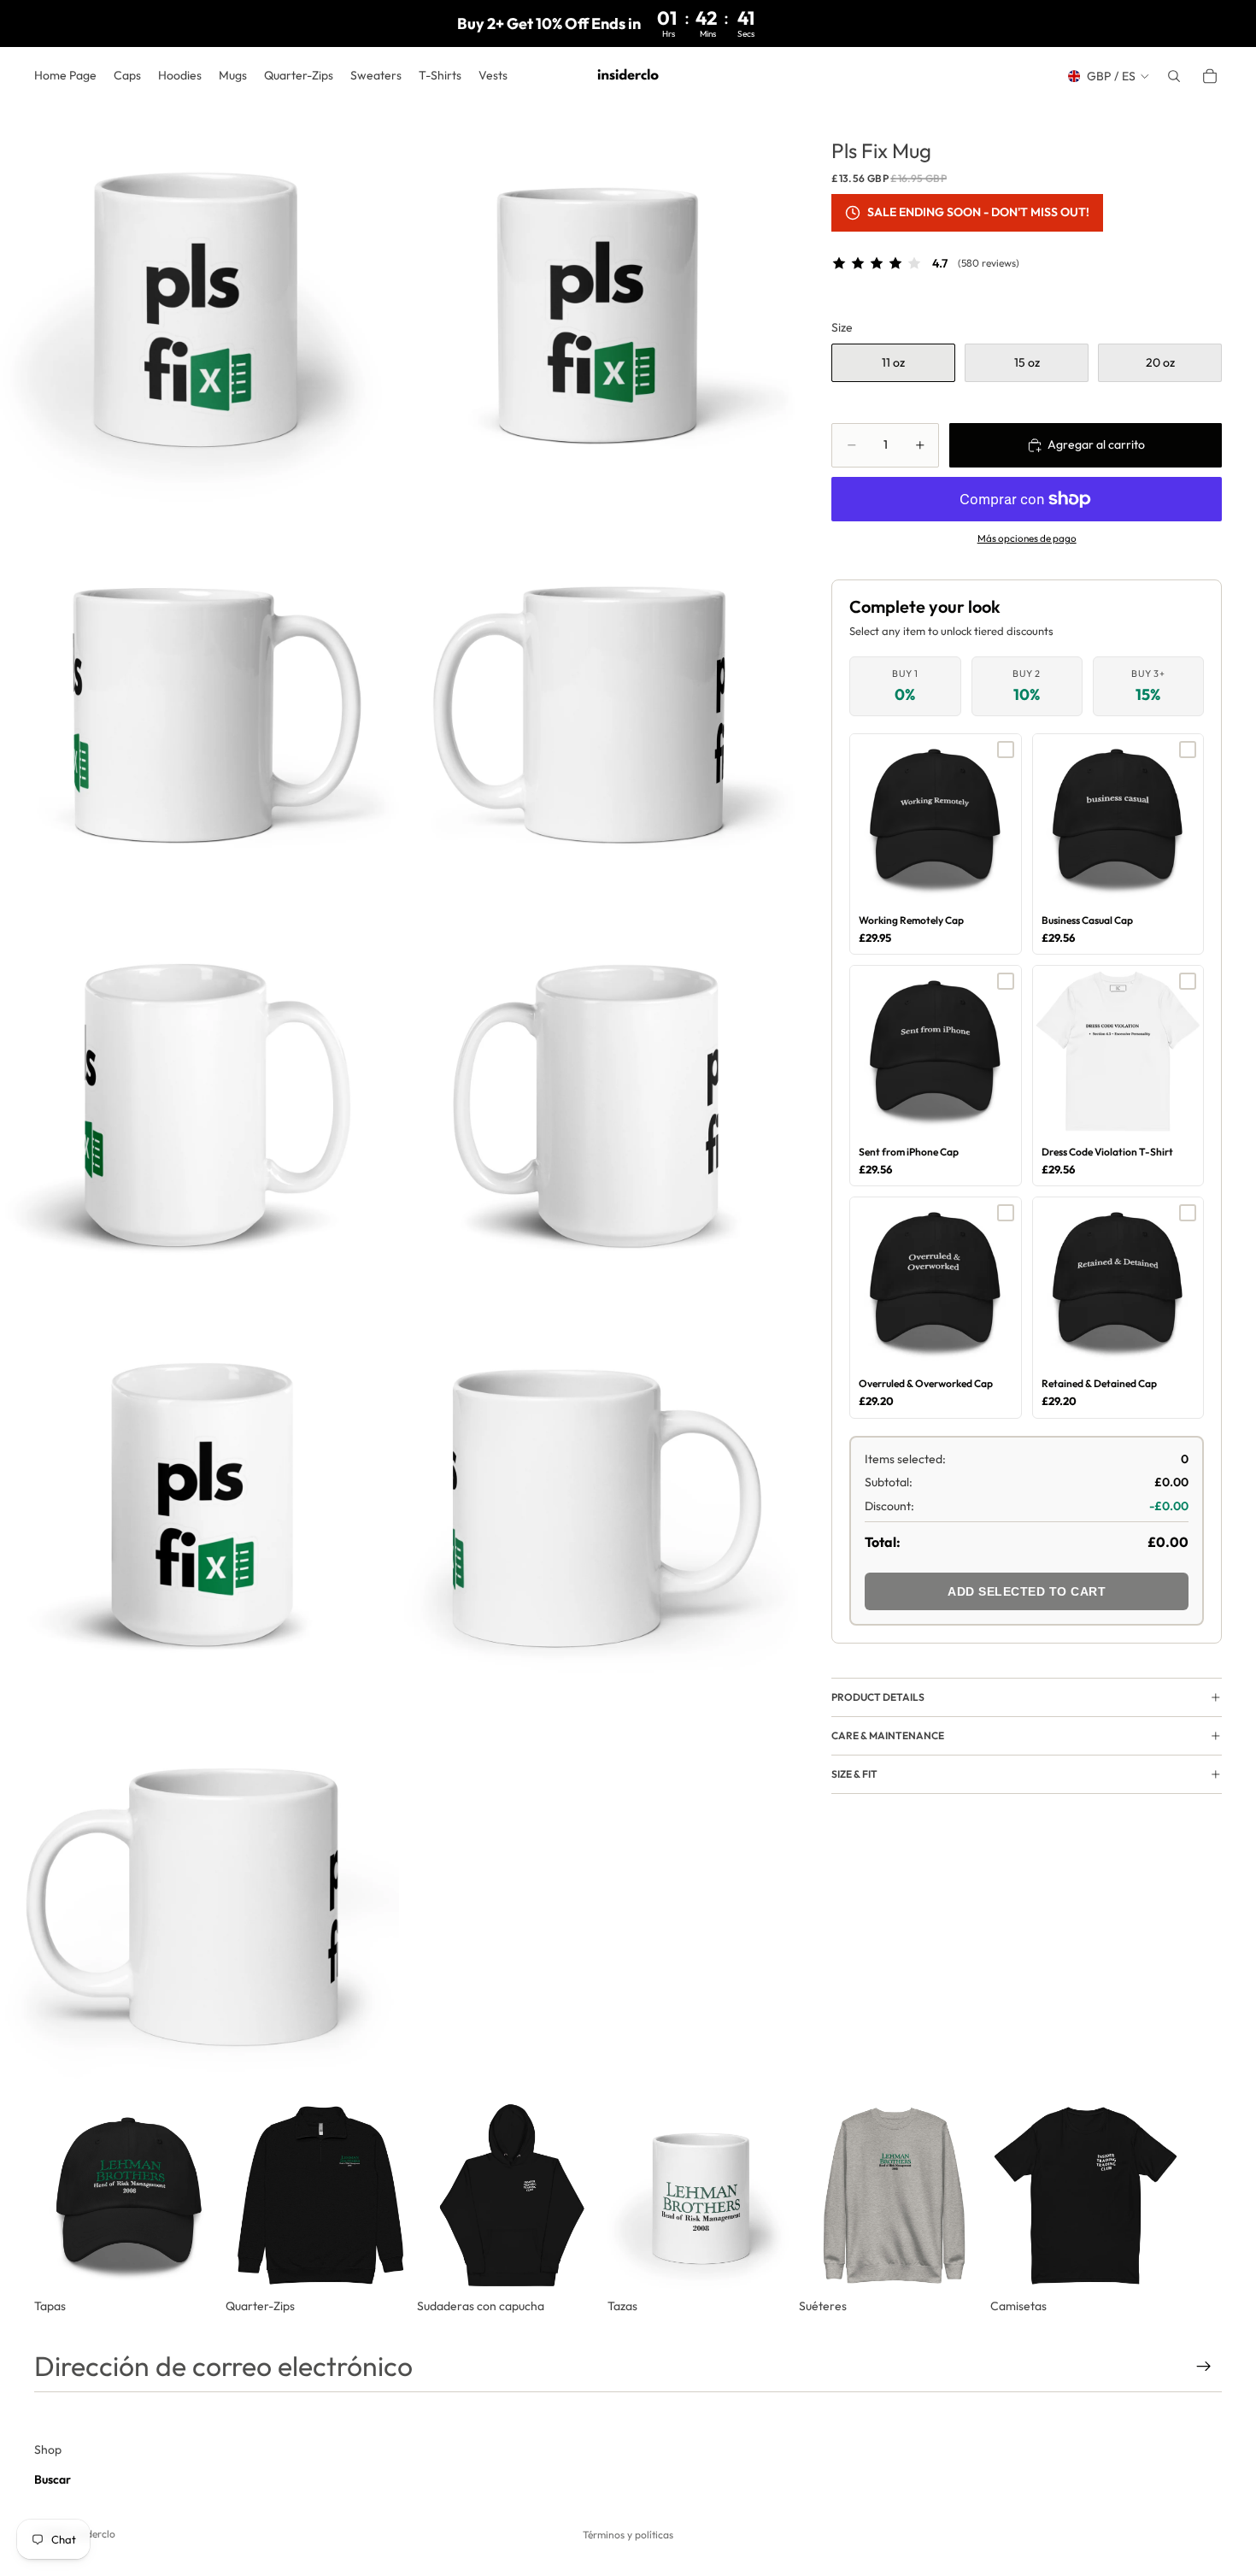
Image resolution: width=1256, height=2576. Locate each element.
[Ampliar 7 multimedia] (200, 1502)
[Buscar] (1174, 76)
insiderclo (93, 2534)
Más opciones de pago (1027, 538)
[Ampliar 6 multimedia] (599, 1103)
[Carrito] (1210, 76)
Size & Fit (854, 1774)
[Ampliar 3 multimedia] (200, 704)
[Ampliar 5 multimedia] (200, 1103)
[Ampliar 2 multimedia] (599, 305)
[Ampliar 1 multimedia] (200, 305)
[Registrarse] (1204, 2367)
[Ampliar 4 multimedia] (599, 704)
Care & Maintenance (888, 1735)
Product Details (878, 1697)
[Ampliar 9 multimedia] (200, 1901)
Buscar (53, 2479)
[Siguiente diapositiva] (1203, 2208)
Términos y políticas (628, 2535)
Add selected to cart (1027, 1591)
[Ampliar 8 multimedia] (599, 1502)
